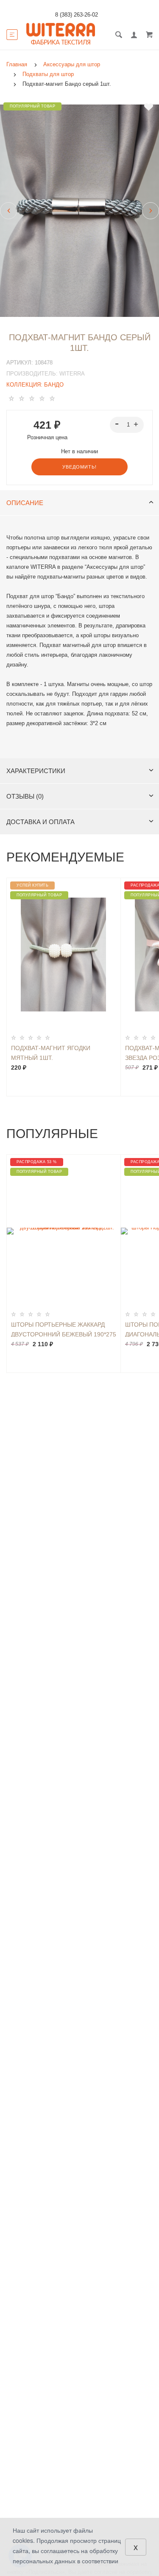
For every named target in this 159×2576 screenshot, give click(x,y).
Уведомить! (79, 467)
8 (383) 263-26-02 (77, 15)
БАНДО (54, 385)
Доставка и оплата (40, 822)
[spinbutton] (127, 425)
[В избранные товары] (149, 107)
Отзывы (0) (25, 796)
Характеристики (36, 771)
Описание (25, 503)
